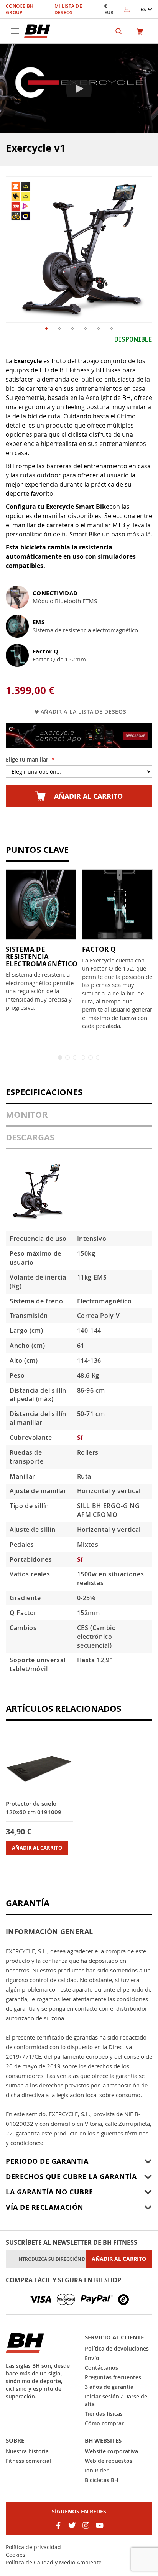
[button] (146, 9)
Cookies (16, 2555)
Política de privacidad (33, 2547)
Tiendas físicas (104, 2414)
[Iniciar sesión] (127, 9)
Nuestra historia (27, 2451)
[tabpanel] (41, 940)
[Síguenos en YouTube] (100, 2525)
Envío (92, 2358)
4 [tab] (83, 1058)
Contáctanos (101, 2368)
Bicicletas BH (102, 2480)
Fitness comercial (28, 2461)
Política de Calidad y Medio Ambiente (54, 2562)
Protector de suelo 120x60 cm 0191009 (34, 1808)
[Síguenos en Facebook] (58, 2525)
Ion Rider (97, 2470)
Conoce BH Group (20, 9)
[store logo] (37, 31)
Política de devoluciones (117, 2348)
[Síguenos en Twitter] (72, 2525)
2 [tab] (67, 1058)
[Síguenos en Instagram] (86, 2525)
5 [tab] (91, 1058)
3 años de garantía (109, 2387)
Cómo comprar (104, 2423)
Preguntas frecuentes (113, 2377)
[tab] (79, 1096)
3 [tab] (75, 1058)
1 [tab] (60, 1058)
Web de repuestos (109, 2461)
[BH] (39, 2343)
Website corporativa (111, 2451)
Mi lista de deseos (68, 9)
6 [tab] (98, 1058)
